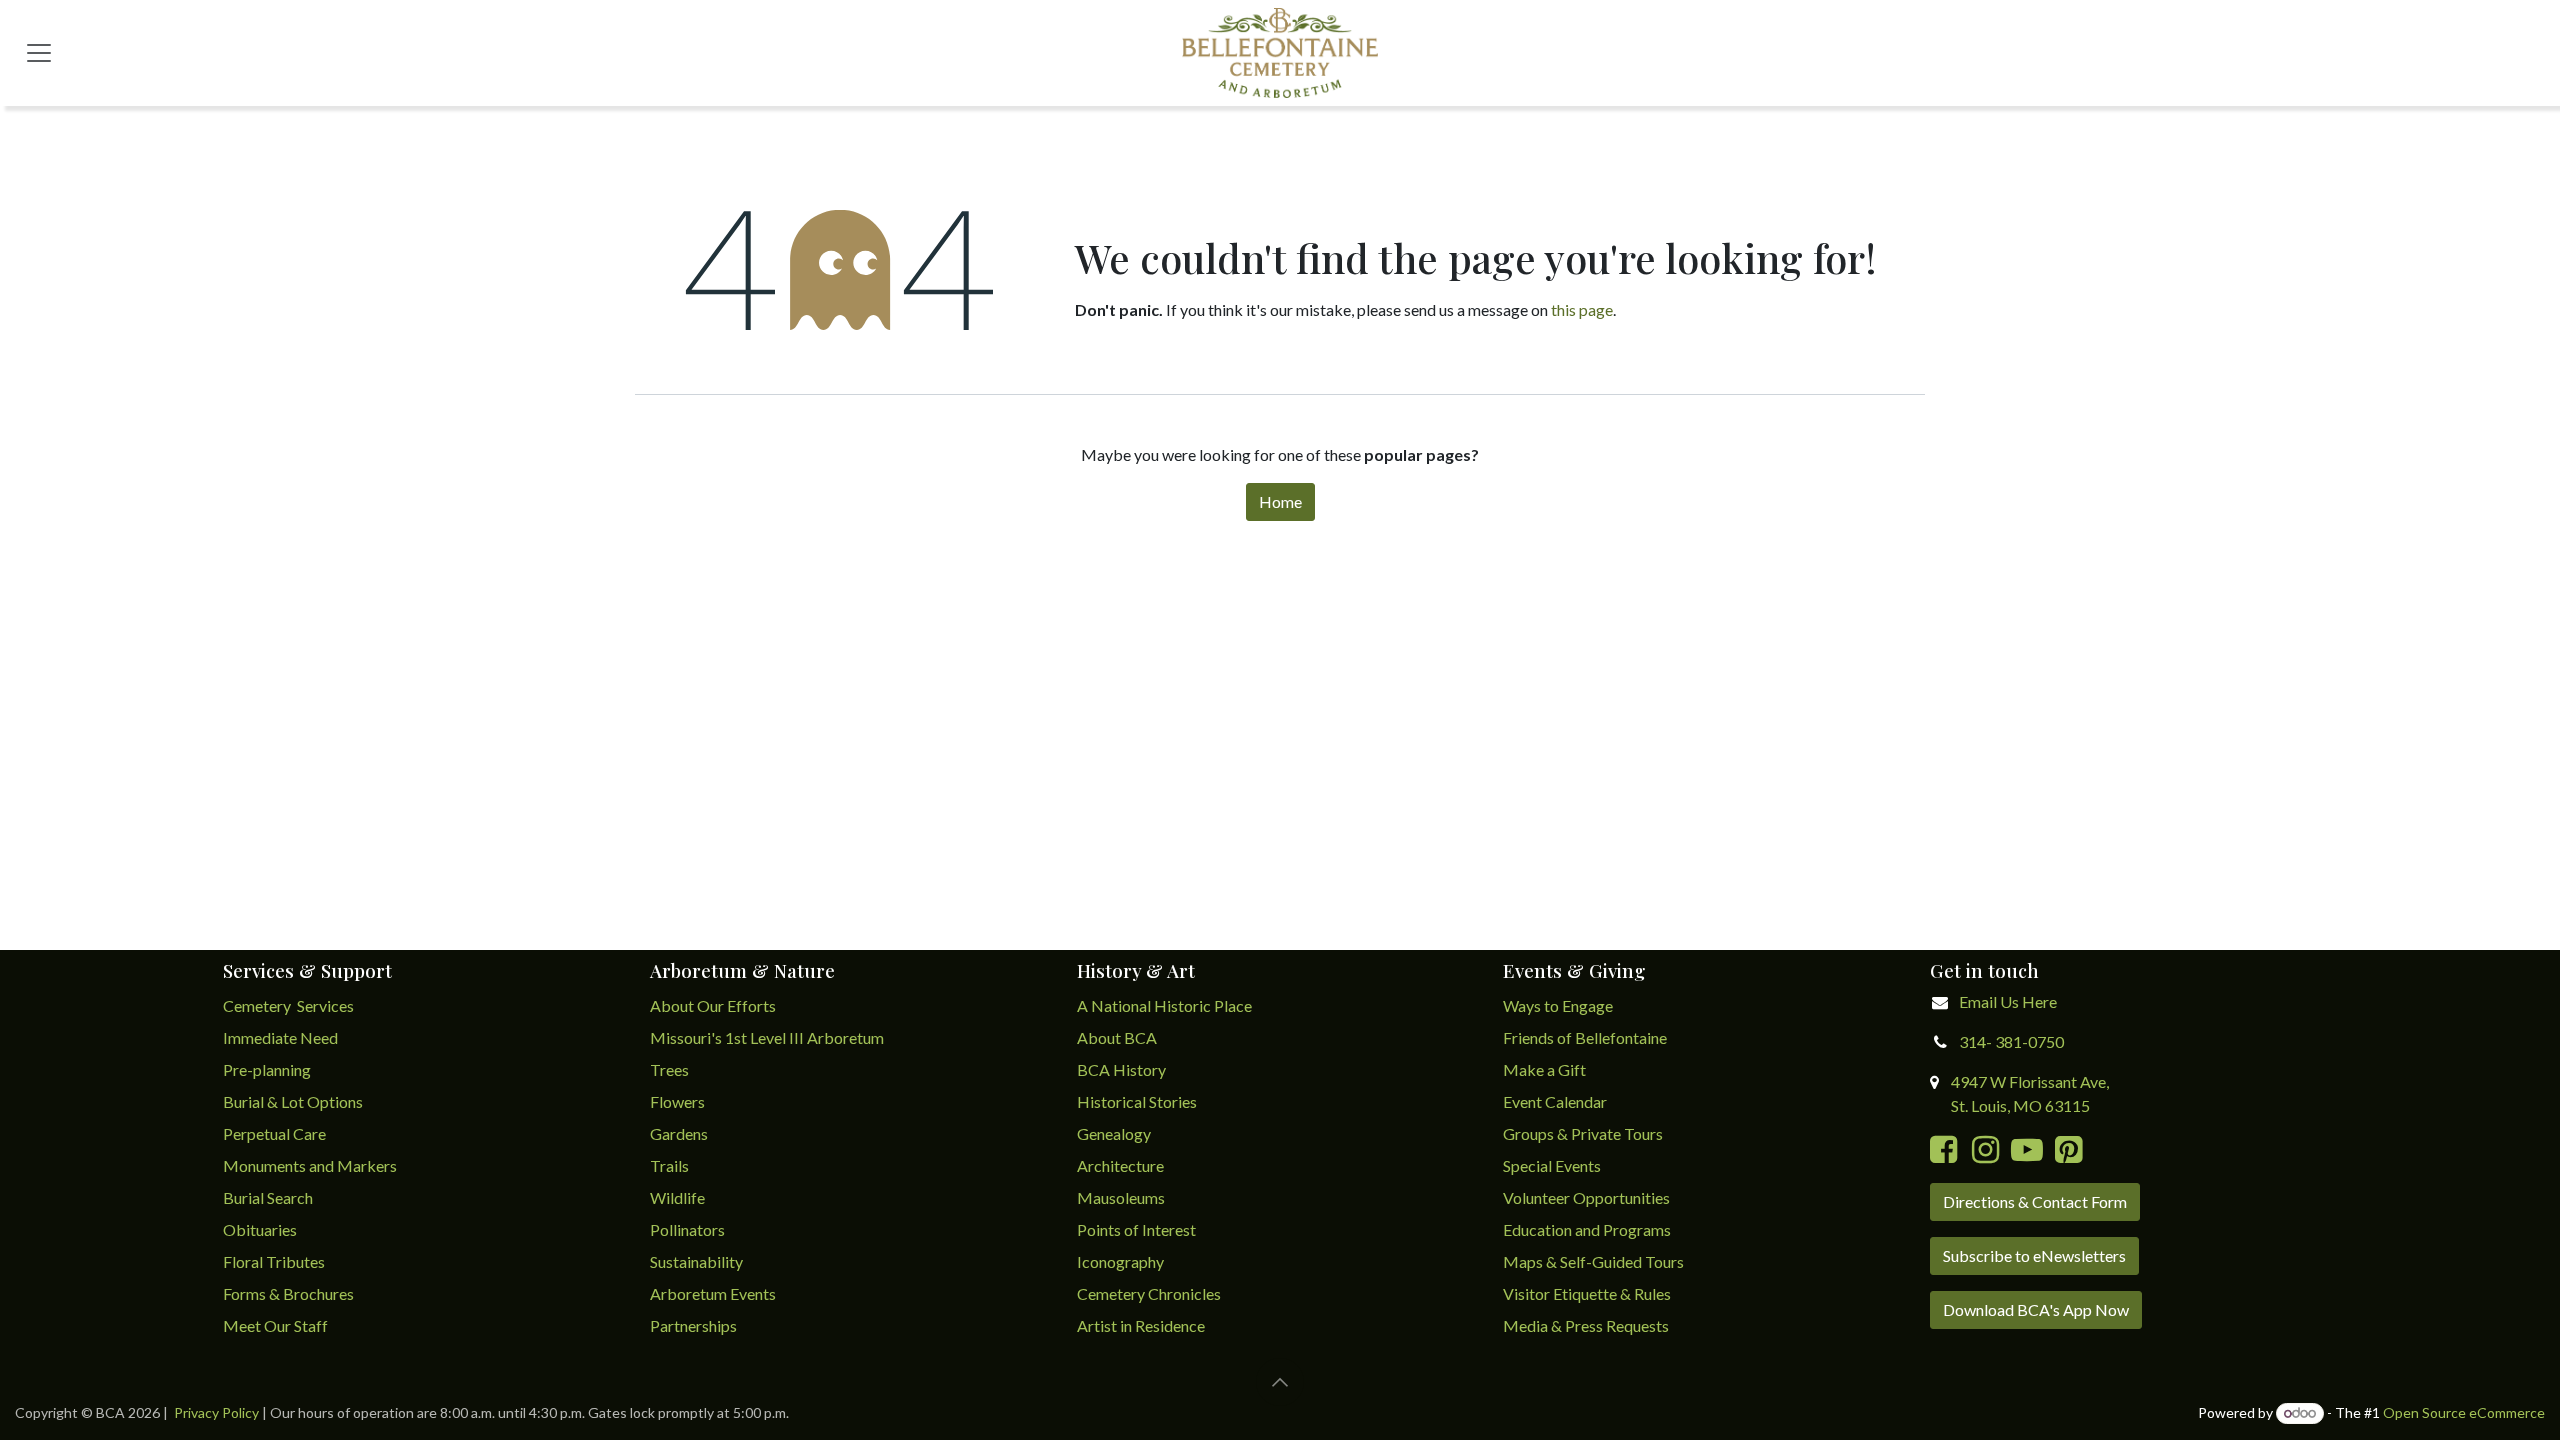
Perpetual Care (274, 1133)
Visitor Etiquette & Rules (1587, 1293)
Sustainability (696, 1261)
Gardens (679, 1133)
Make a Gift (1544, 1069)
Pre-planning (267, 1069)
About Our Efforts (713, 1005)
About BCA (1117, 1037)
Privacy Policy (216, 1412)
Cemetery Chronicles (1149, 1293)
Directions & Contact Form (2035, 1201)
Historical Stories (1137, 1101)
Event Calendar (1555, 1101)
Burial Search (268, 1197)
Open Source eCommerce (2464, 1412)
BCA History (1121, 1069)
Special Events (1552, 1165)
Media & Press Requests (1586, 1325)
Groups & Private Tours (1583, 1133)
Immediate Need (280, 1037)
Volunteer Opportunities (1586, 1197)
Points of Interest (1136, 1229)
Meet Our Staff (275, 1325)
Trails (669, 1165)
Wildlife (677, 1197)
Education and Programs (1588, 1229)
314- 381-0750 (2011, 1041)
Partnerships (693, 1325)
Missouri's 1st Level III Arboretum (767, 1037)
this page (1582, 309)
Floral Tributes (274, 1261)
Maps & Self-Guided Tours (1593, 1261)
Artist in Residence (1142, 1325)
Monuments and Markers (310, 1165)
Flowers (677, 1101)
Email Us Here (2008, 1001)
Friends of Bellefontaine (1585, 1037)
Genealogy (1114, 1133)
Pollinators (687, 1229)
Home (1280, 501)
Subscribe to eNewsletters (2034, 1255)
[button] (1280, 1382)
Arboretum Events (713, 1293)
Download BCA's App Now (2036, 1309)
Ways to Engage (1558, 1005)
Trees (669, 1069)
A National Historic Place (1164, 1005)
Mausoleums (1122, 1197)
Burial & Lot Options (293, 1101)
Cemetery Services (290, 1005)
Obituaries (260, 1229)
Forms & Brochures (288, 1293)
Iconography (1120, 1261)
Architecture (1120, 1165)
